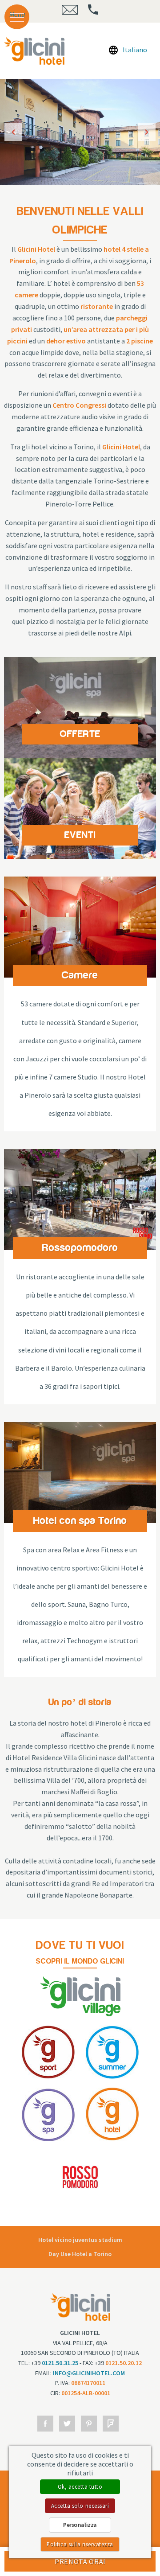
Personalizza (80, 2525)
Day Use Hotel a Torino (80, 2254)
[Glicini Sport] (34, 51)
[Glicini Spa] (48, 2113)
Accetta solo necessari (80, 2506)
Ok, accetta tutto (80, 2486)
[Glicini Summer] (112, 2051)
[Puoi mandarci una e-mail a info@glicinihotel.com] (70, 12)
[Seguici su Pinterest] (89, 2424)
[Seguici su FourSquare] (111, 2424)
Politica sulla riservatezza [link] (80, 2544)
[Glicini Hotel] (112, 2113)
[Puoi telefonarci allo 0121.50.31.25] (93, 12)
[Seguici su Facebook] (45, 2424)
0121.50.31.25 (60, 2363)
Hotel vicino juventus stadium (80, 2240)
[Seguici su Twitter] (67, 2424)
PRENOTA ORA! (80, 2561)
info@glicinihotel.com (89, 2373)
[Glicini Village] (80, 1995)
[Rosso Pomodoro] (80, 2176)
